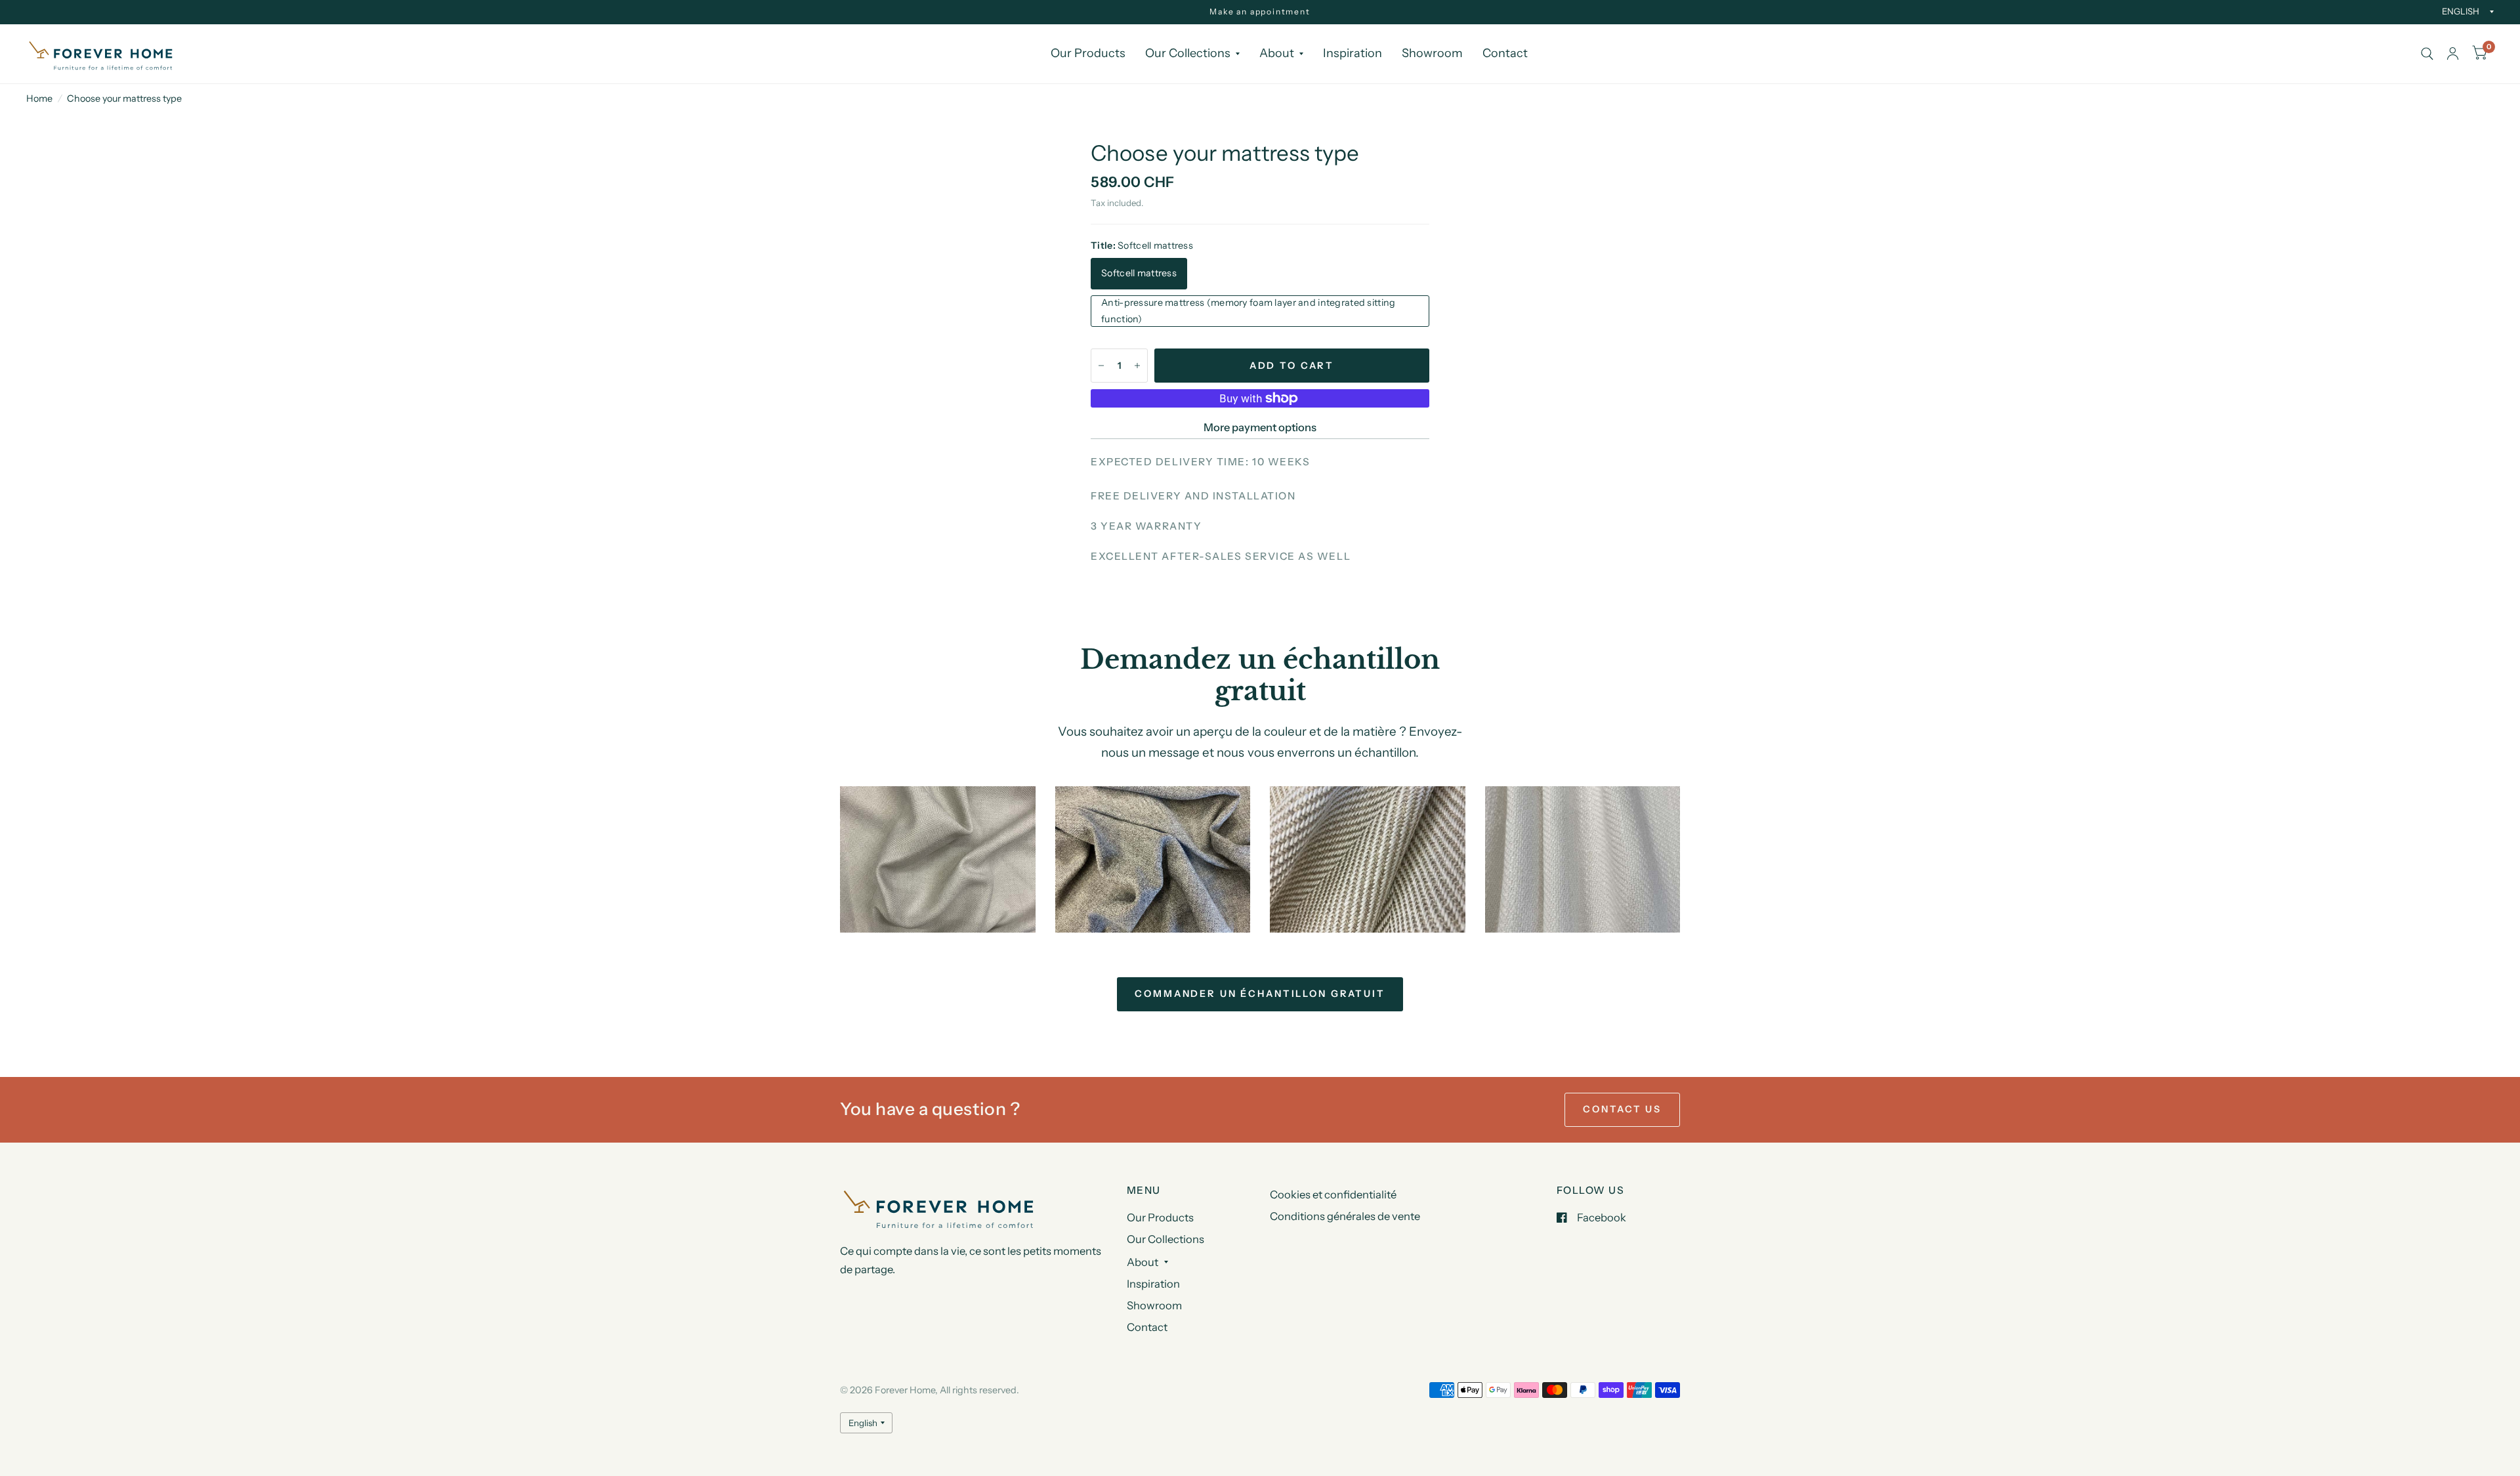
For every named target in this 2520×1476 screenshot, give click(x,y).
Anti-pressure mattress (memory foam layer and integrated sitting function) (1248, 311)
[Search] (2427, 54)
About (1277, 53)
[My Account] (2453, 54)
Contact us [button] (1622, 1109)
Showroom (1432, 53)
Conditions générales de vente (1345, 1216)
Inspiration (1353, 53)
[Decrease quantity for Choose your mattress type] (1101, 366)
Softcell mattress (1139, 273)
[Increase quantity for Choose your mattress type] (1137, 366)
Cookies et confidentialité (1333, 1194)
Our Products (1088, 53)
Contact (1505, 53)
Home (39, 98)
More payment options (1260, 427)
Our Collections (1188, 53)
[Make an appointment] (1260, 12)
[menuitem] (1088, 53)
